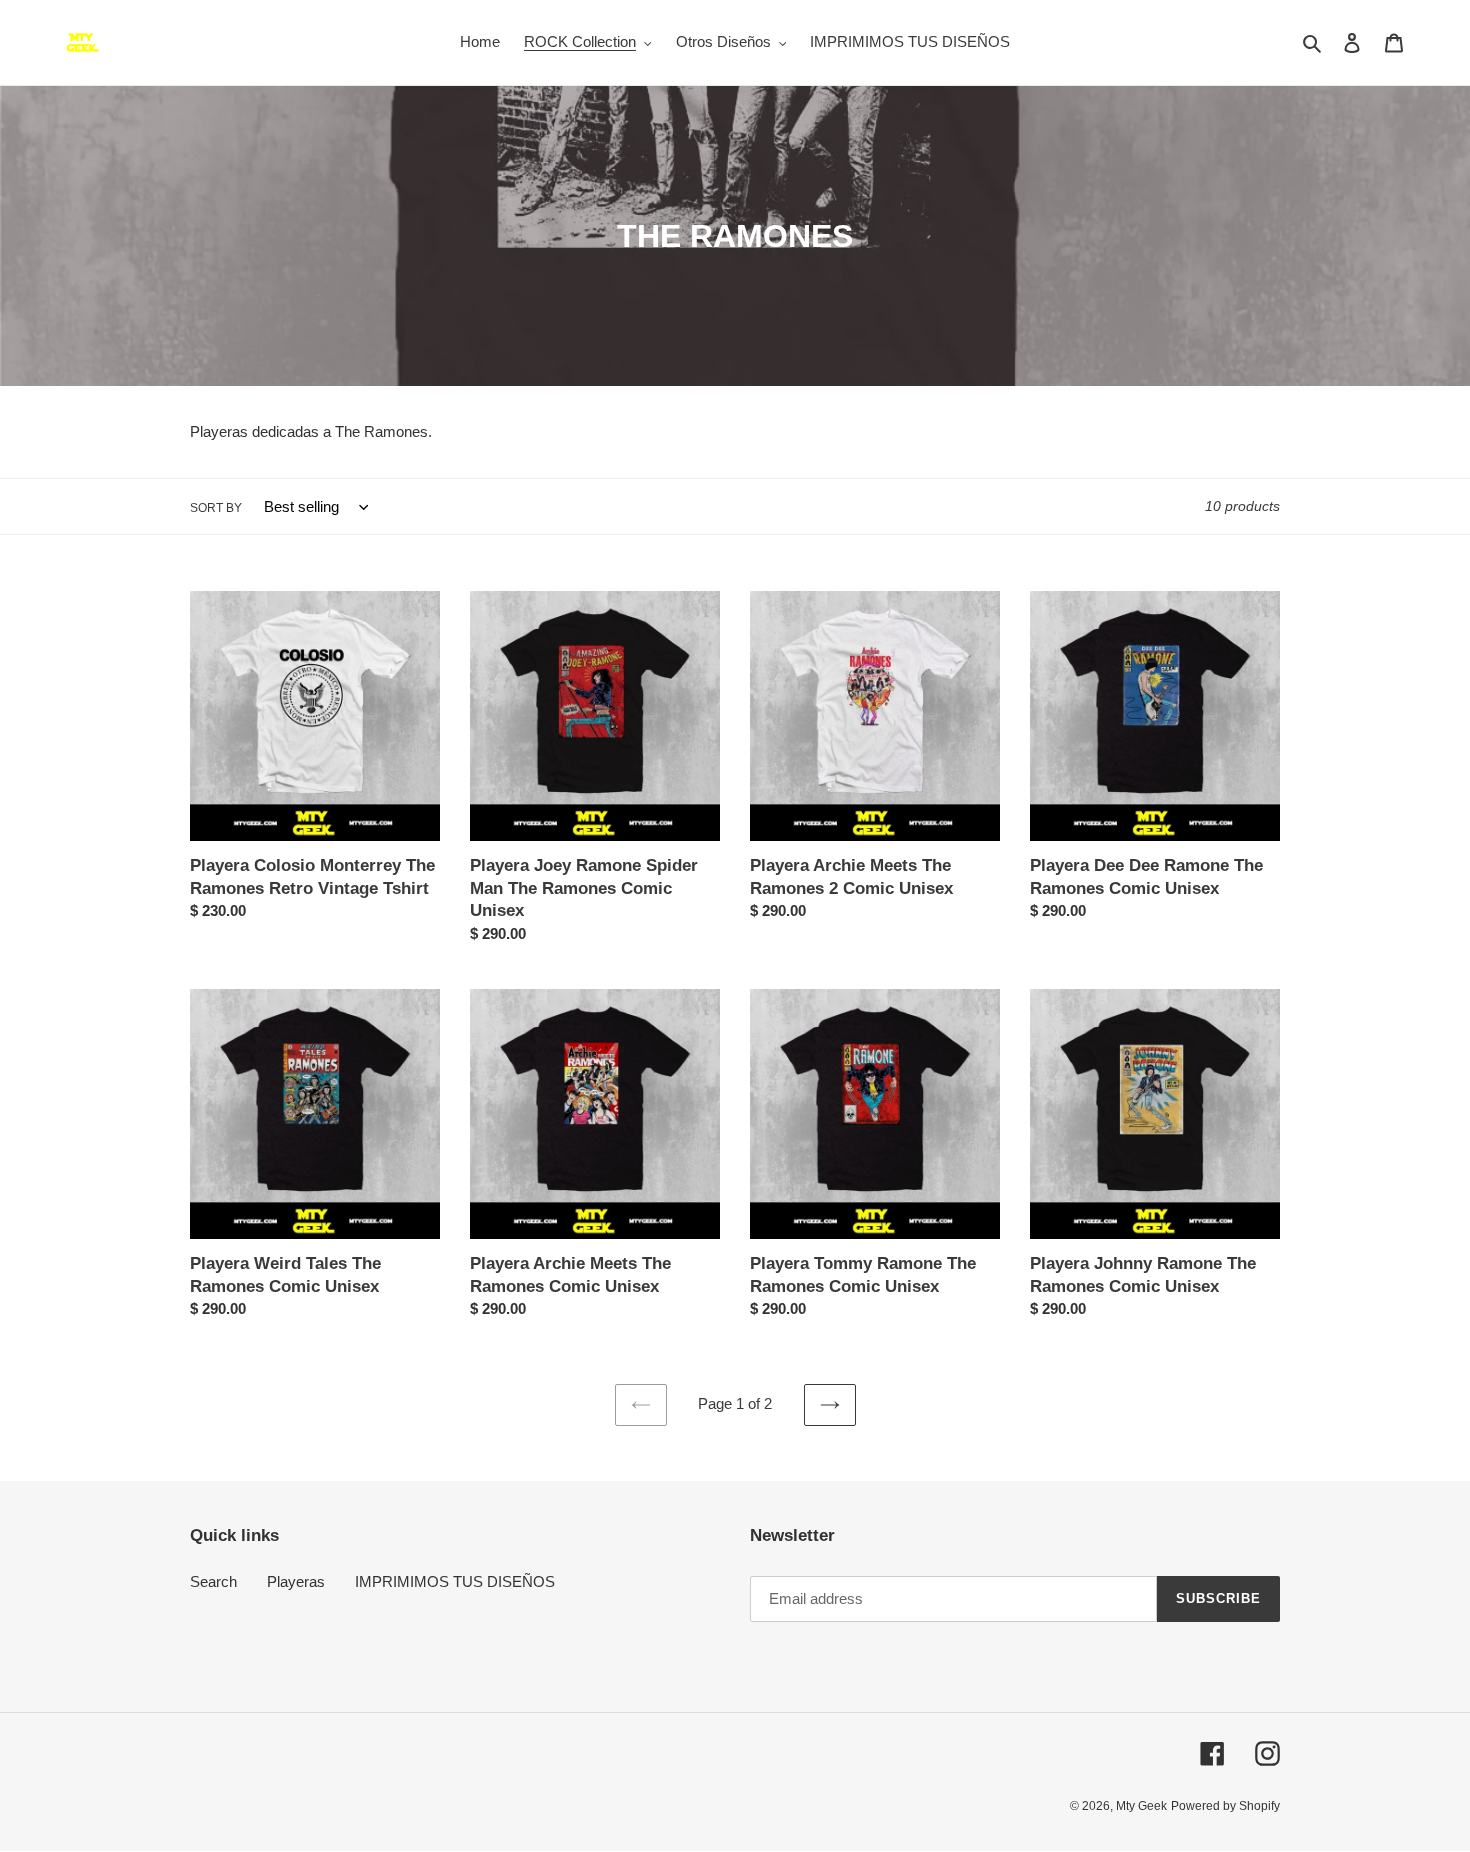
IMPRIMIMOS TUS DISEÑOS (455, 1581)
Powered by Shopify (1225, 1806)
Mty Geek (1141, 1806)
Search (213, 1581)
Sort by (216, 508)
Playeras (296, 1581)
